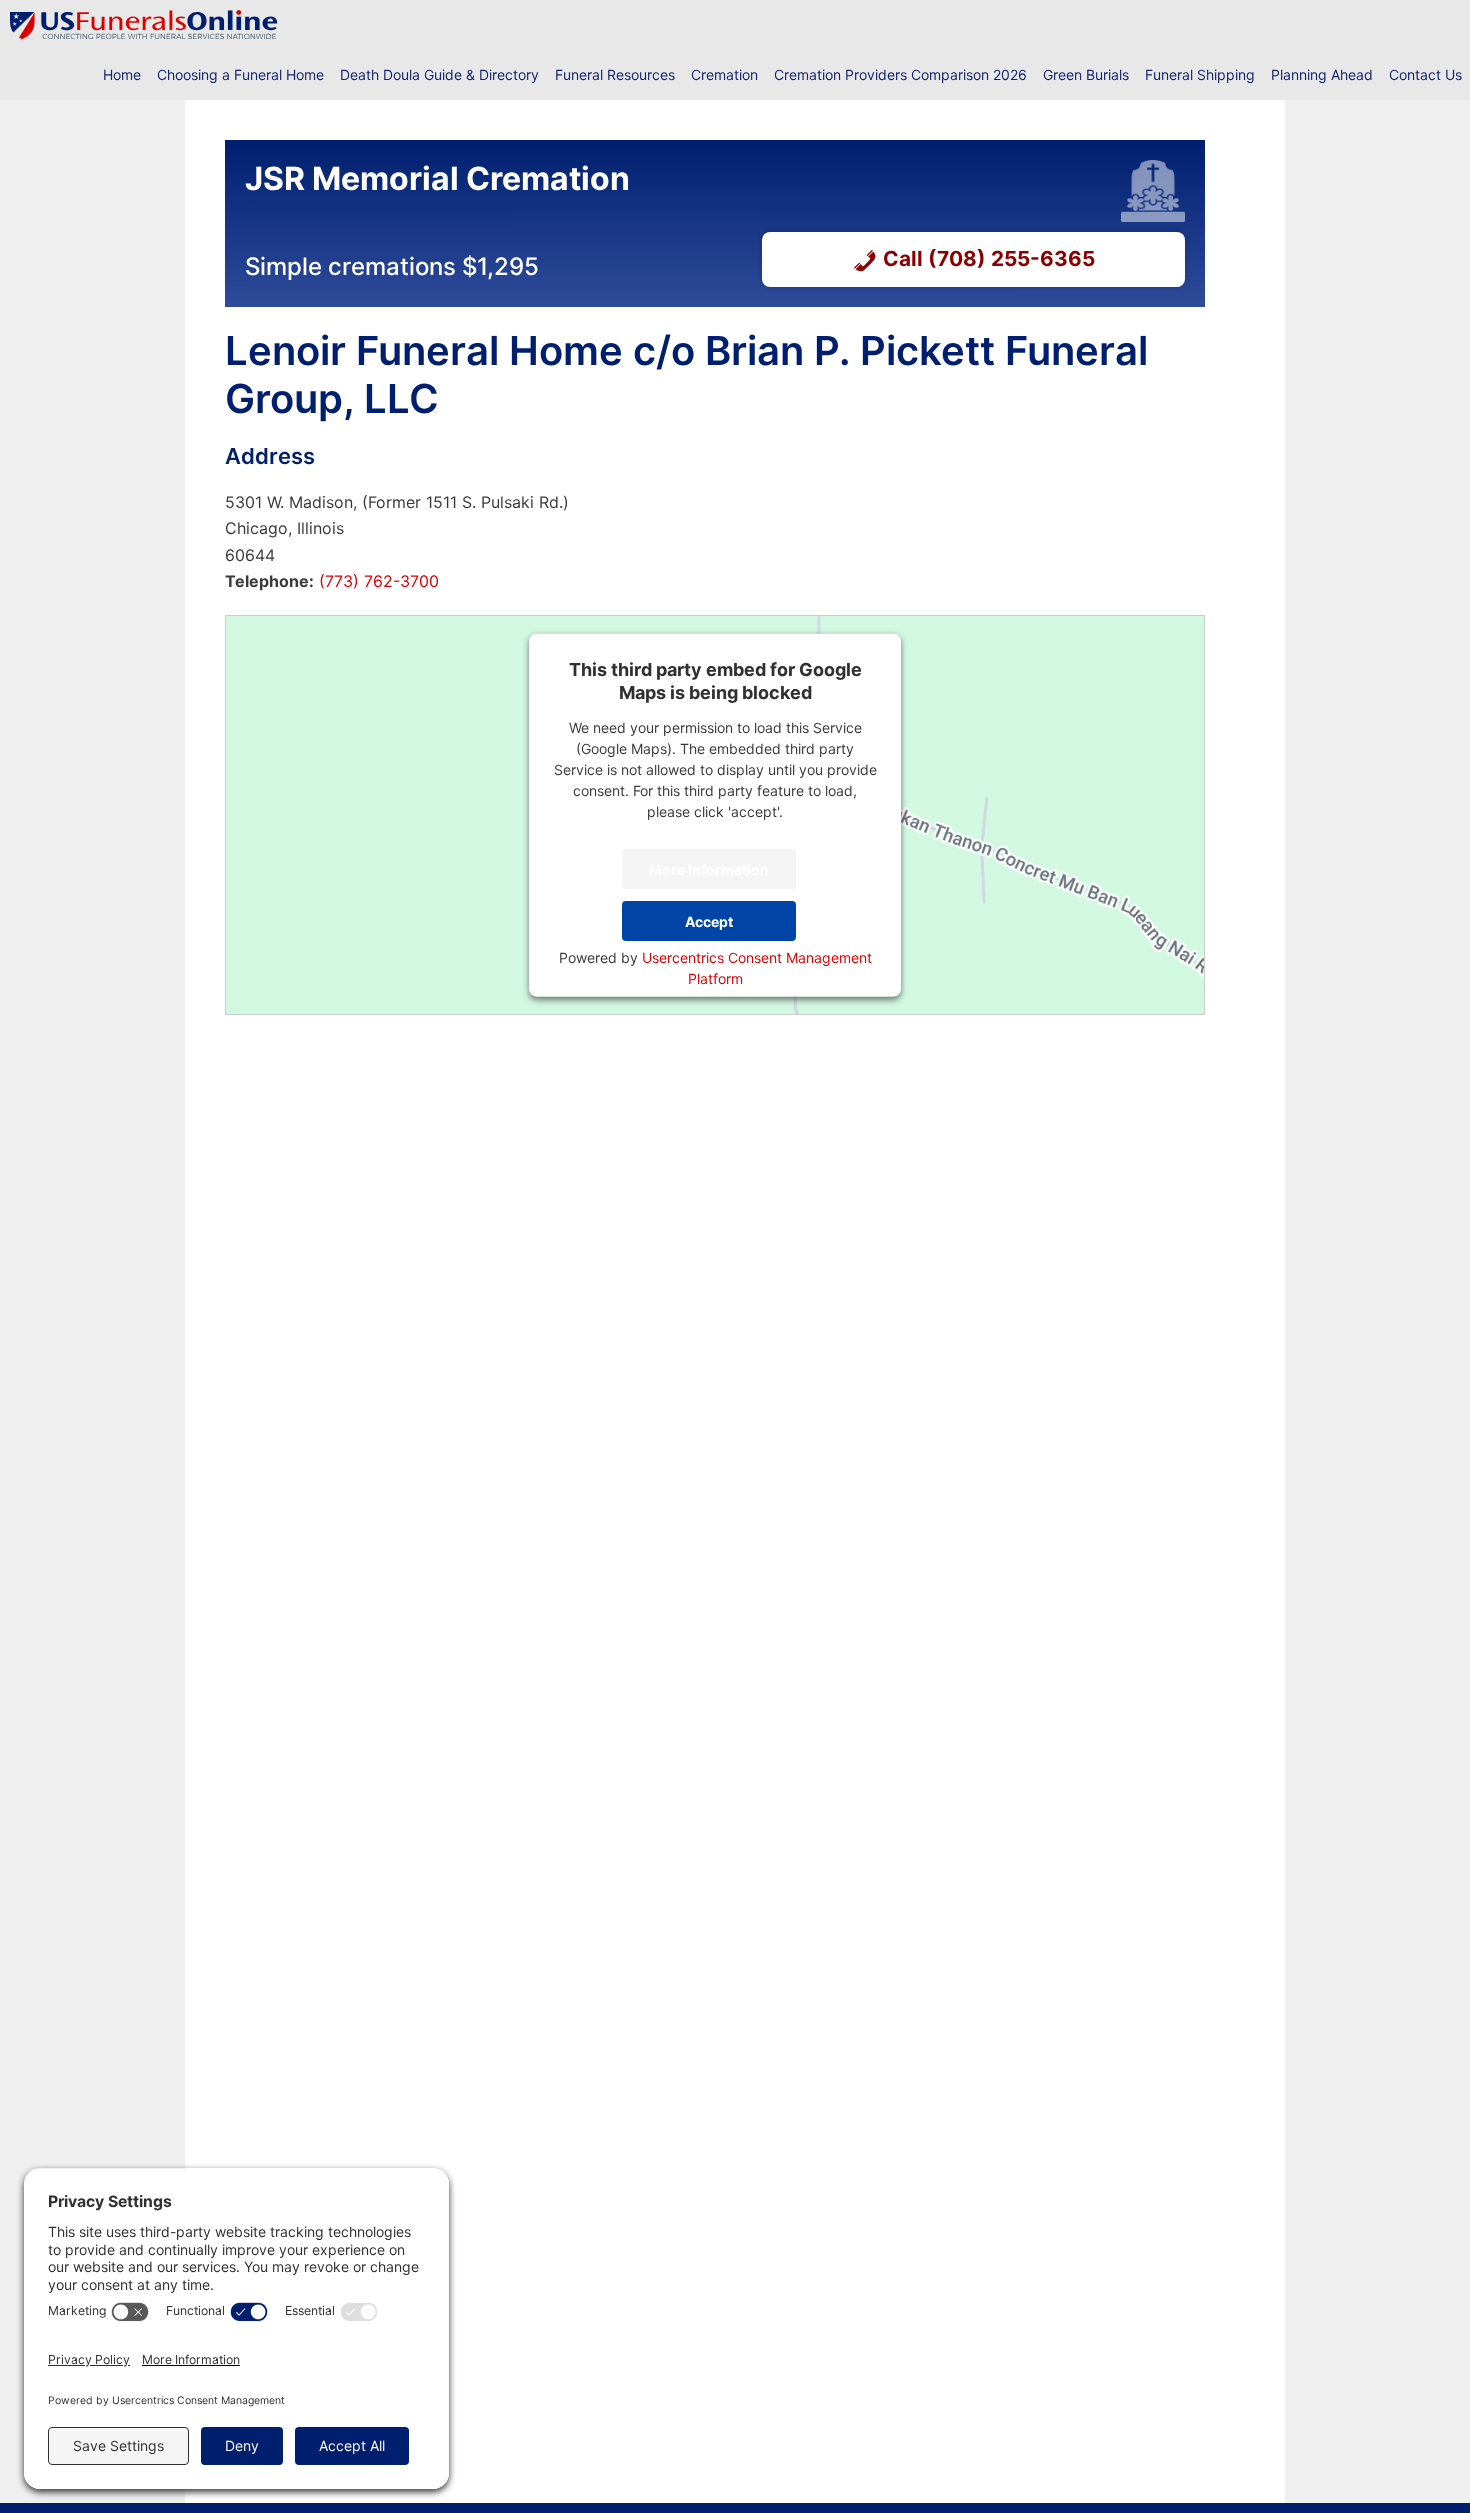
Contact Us (1425, 74)
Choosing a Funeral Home (240, 74)
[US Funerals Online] (144, 25)
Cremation (724, 74)
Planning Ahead (1322, 74)
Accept (709, 920)
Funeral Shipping (1200, 74)
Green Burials (1086, 74)
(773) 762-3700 (376, 581)
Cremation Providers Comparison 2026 (900, 74)
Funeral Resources (615, 74)
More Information (709, 868)
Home (122, 74)
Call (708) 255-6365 (989, 258)
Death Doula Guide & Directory (439, 74)
